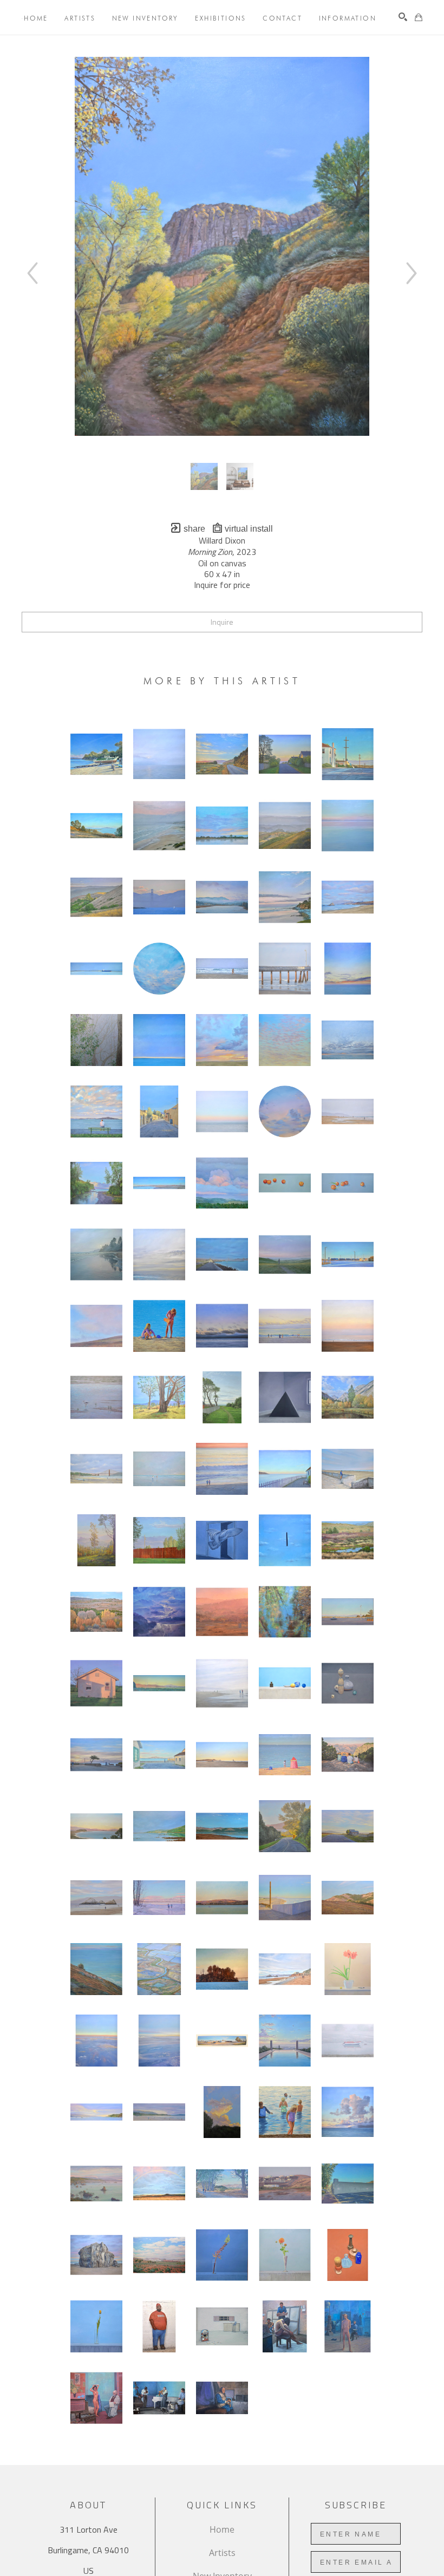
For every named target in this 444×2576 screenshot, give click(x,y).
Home (222, 2529)
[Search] (403, 17)
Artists (222, 2553)
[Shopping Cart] (419, 17)
